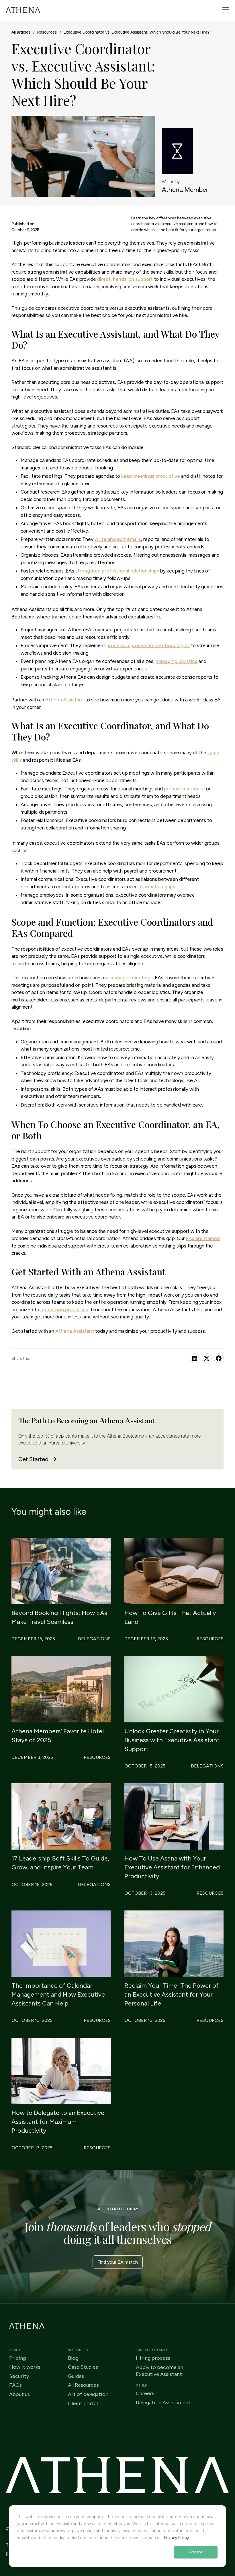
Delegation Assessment (163, 2403)
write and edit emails (118, 539)
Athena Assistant (65, 700)
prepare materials (183, 789)
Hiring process (153, 2358)
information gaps (156, 887)
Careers (145, 2394)
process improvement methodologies (148, 645)
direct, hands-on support (125, 279)
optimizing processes (64, 1310)
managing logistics (176, 661)
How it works (25, 2367)
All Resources (83, 2385)
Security (19, 2376)
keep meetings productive (151, 476)
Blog (73, 2358)
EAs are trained (203, 1238)
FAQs (15, 2385)
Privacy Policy (177, 2538)
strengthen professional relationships (117, 571)
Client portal (83, 2404)
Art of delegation (88, 2394)
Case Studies (83, 2367)
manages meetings (132, 978)
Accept (196, 2552)
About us (19, 2394)
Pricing (17, 2358)
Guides (76, 2376)
